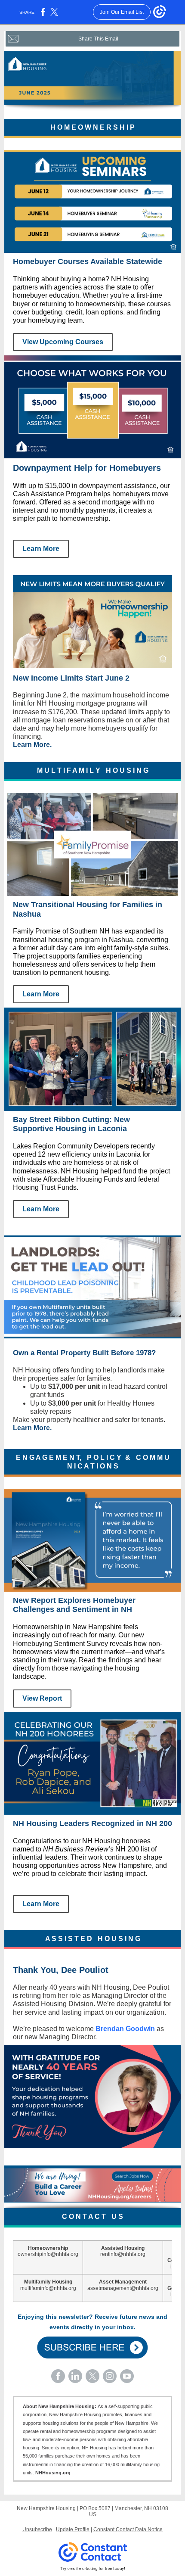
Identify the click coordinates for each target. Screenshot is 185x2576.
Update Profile (73, 2529)
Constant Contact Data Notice (128, 2529)
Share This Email (98, 39)
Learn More (41, 549)
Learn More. (32, 745)
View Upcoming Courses (63, 342)
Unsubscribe (37, 2529)
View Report (42, 1698)
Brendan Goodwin (125, 2029)
